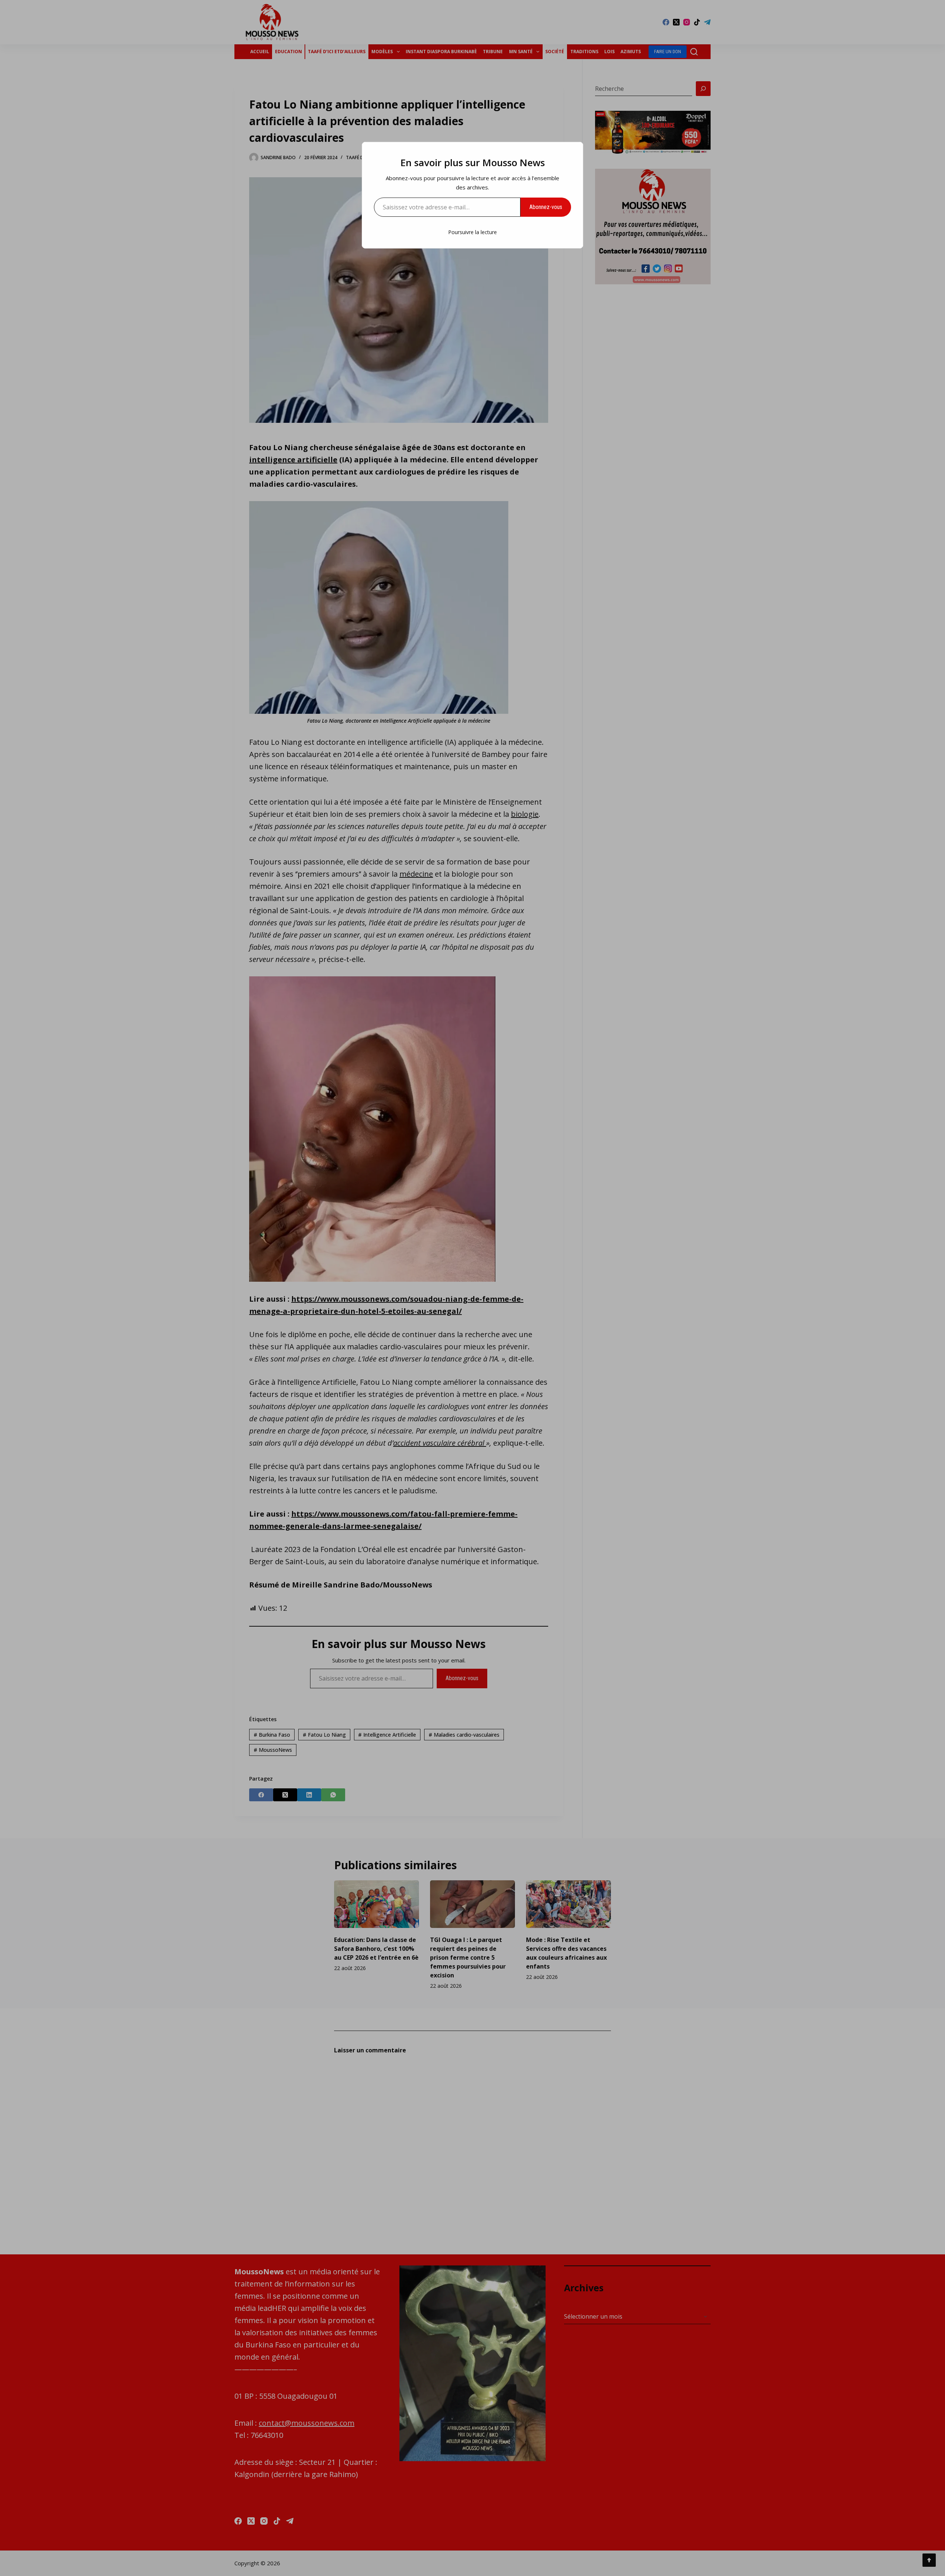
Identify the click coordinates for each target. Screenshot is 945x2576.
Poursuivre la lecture (472, 232)
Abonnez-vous (546, 207)
